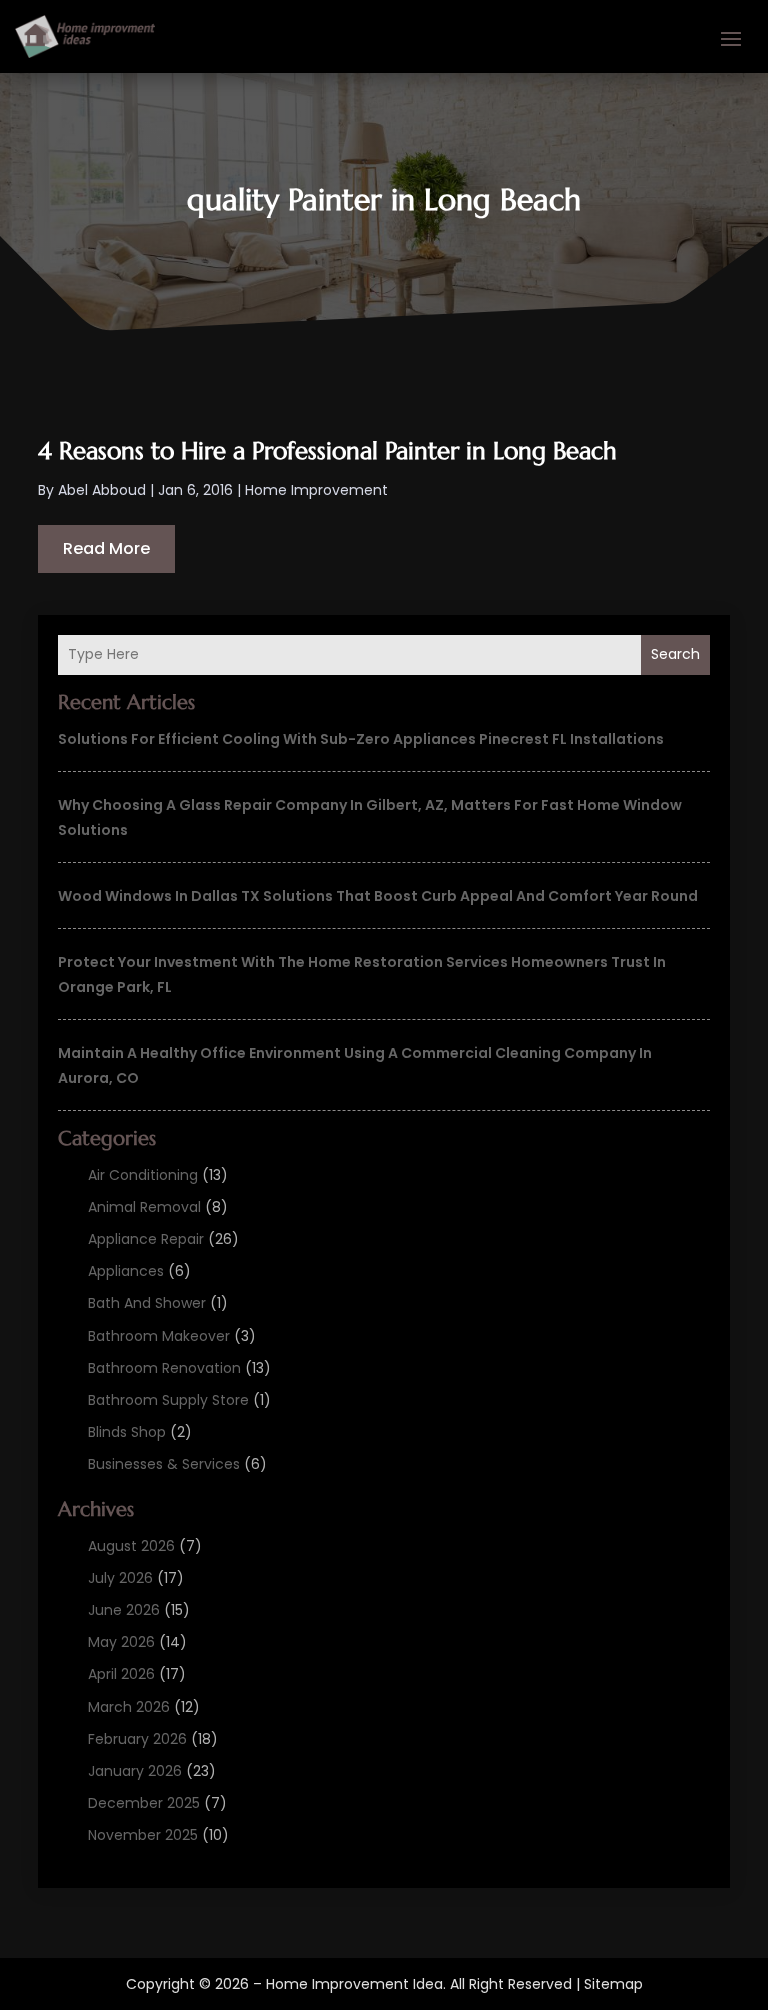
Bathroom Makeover (159, 1336)
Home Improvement (316, 490)
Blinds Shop (127, 1432)
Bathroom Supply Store (168, 1400)
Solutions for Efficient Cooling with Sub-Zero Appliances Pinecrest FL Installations (361, 739)
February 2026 (137, 1739)
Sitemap (613, 1984)
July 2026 (120, 1578)
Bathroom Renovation (164, 1368)
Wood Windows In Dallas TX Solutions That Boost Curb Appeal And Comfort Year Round (378, 896)
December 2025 (144, 1803)
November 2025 (143, 1835)
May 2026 (121, 1642)
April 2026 (121, 1674)
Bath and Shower (147, 1303)
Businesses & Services (164, 1464)
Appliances (126, 1271)
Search (675, 654)
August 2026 (131, 1546)
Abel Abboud (102, 490)
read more (106, 548)
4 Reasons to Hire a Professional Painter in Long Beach (327, 451)
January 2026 (135, 1771)
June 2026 (124, 1610)
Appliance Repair (146, 1239)
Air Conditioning (143, 1175)
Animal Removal (144, 1207)
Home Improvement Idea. (356, 1984)
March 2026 (129, 1707)
